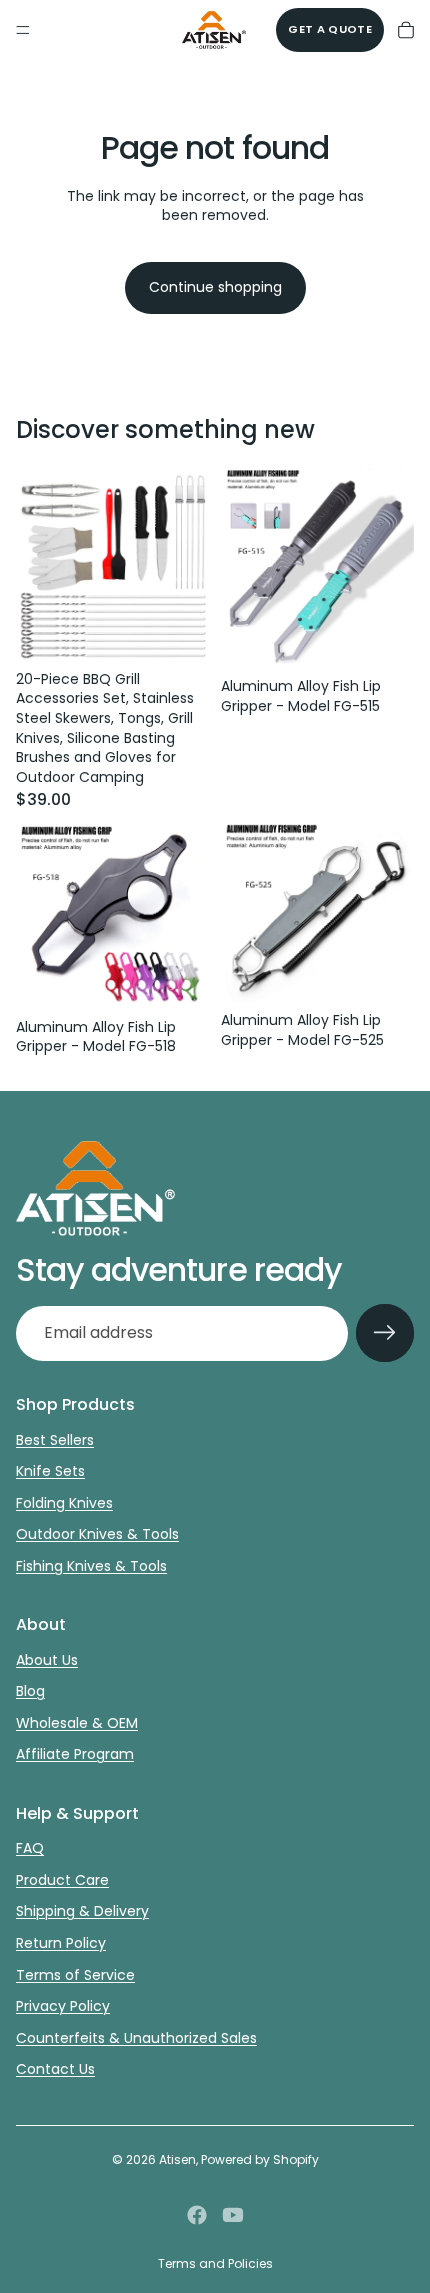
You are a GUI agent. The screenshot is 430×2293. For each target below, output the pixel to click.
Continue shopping (215, 287)
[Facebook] (197, 2215)
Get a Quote (330, 29)
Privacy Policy (63, 2006)
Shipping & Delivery (82, 1911)
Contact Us (55, 2069)
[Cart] (406, 30)
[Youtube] (233, 2215)
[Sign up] (385, 1333)
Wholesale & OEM (77, 1723)
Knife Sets (50, 1471)
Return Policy (61, 1943)
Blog (30, 1691)
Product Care (62, 1880)
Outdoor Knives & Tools (97, 1534)
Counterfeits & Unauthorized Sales (136, 2038)
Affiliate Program (75, 1754)
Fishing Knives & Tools (91, 1566)
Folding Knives (64, 1503)
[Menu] (23, 30)
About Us (47, 1660)
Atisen (177, 2159)
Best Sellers (55, 1440)
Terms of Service (75, 1975)
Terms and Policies (215, 2263)
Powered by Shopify (260, 2159)
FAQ (30, 1848)
